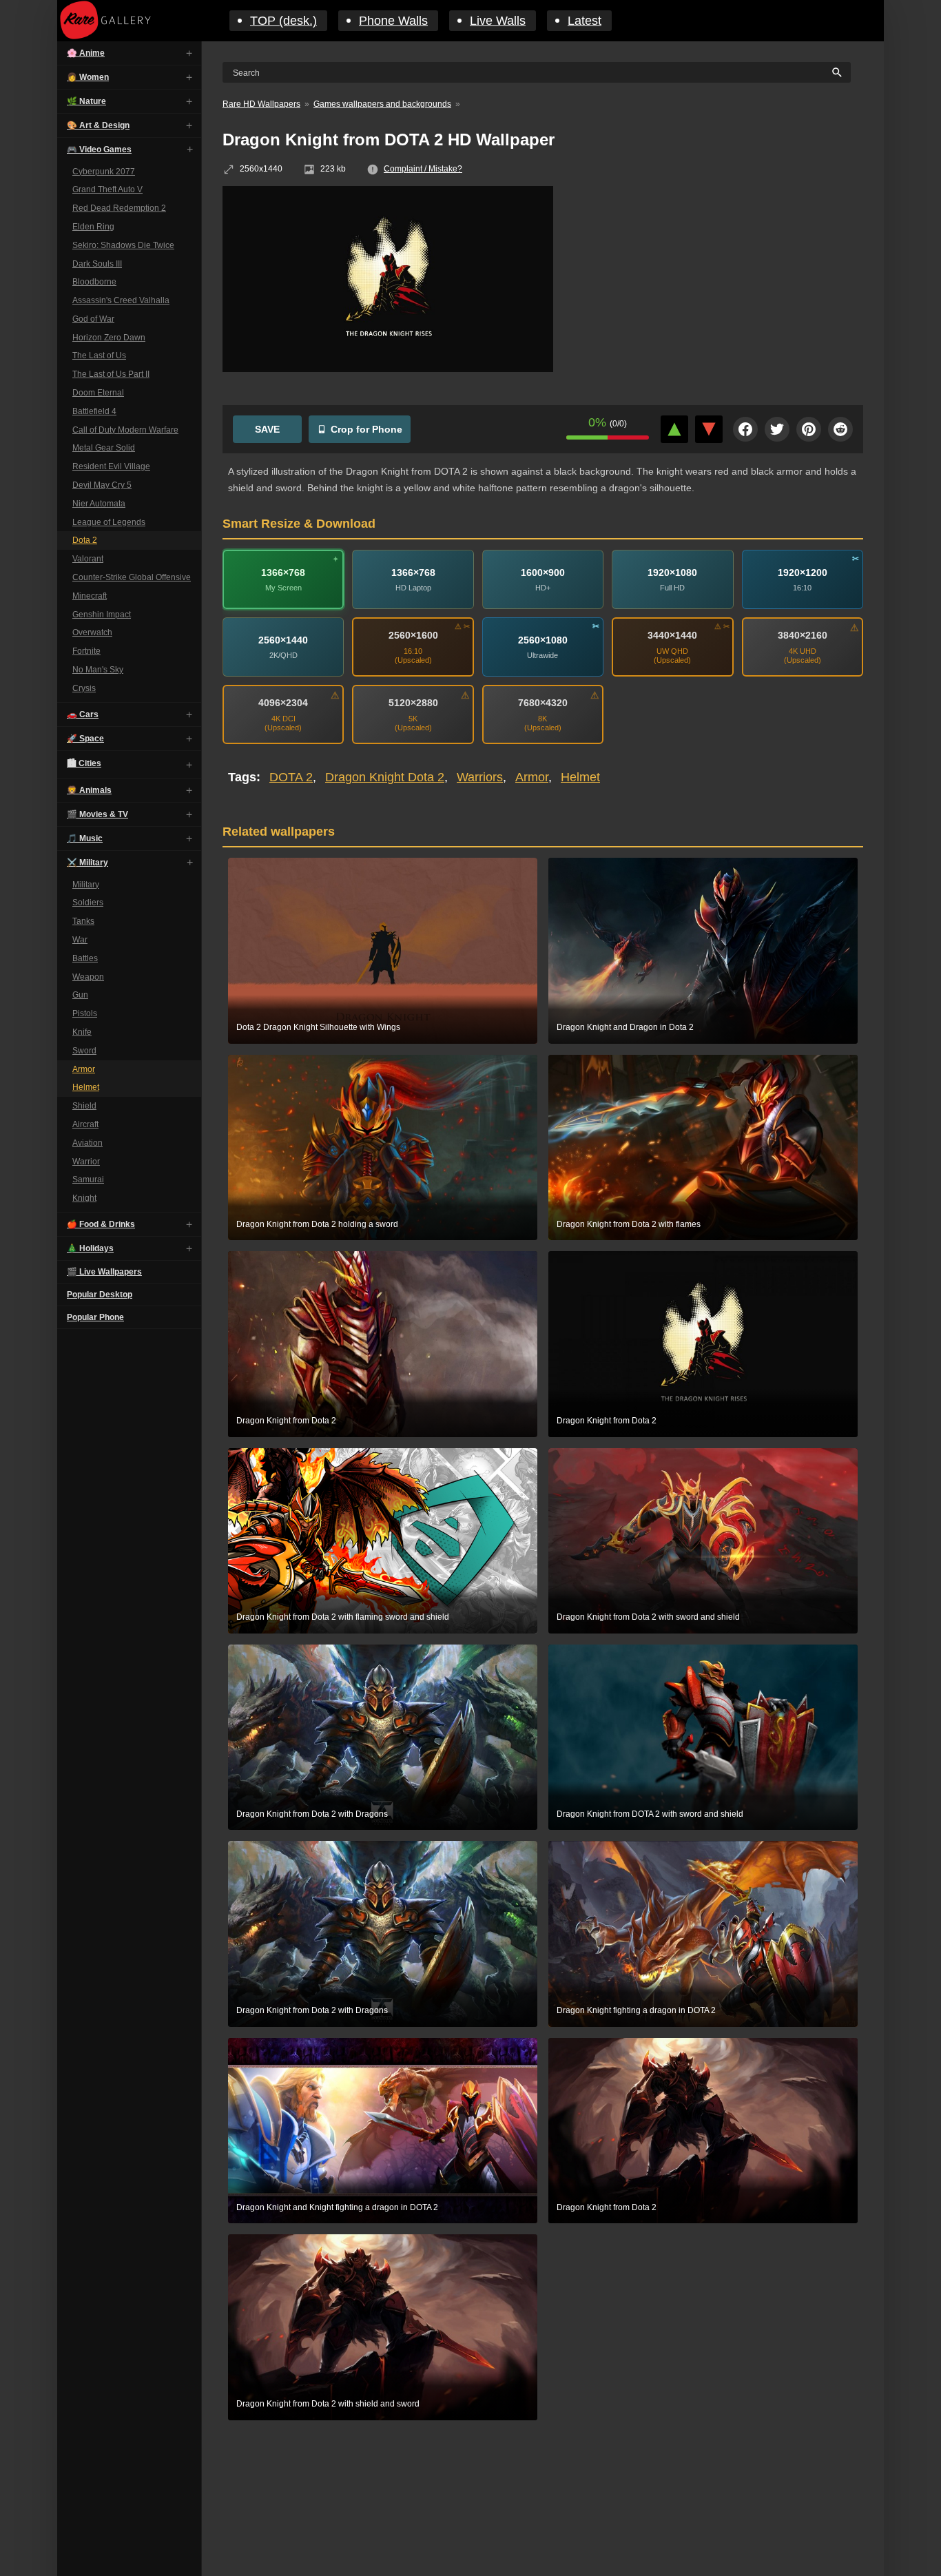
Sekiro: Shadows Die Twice (123, 245)
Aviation (87, 1143)
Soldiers (88, 903)
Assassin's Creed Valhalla (121, 301)
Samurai (88, 1180)
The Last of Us (99, 356)
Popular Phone (95, 1317)
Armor (84, 1069)
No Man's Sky (98, 670)
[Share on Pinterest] (809, 429)
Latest (585, 21)
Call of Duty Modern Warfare (125, 430)
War (80, 940)
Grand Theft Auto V (107, 190)
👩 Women (88, 77)
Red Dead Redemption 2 (119, 209)
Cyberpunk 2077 (104, 172)
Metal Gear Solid (104, 449)
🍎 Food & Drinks (101, 1224)
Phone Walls (393, 21)
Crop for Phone (366, 429)
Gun (80, 996)
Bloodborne (94, 282)
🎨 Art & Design (98, 125)
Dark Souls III (97, 264)
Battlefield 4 (94, 411)
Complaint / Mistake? (423, 169)
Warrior (86, 1162)
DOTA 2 (291, 777)
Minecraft (90, 596)
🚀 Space (85, 739)
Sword (84, 1051)
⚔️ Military (87, 863)
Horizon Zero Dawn (109, 338)
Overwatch (92, 633)
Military (86, 885)
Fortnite (86, 652)
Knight (84, 1199)
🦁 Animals (89, 790)
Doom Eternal (98, 393)
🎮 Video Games (99, 150)
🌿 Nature (86, 101)
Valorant (88, 559)
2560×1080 (543, 640)
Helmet (86, 1088)
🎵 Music (85, 838)
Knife (82, 1032)
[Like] (674, 429)
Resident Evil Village (111, 467)
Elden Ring (93, 227)
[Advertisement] (718, 286)
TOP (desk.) (283, 21)
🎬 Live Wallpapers (104, 1272)
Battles (85, 958)
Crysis (84, 688)
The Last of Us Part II (111, 375)
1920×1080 (672, 573)
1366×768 (283, 573)
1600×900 (543, 573)
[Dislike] (709, 429)
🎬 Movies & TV (97, 814)
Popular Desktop (100, 1295)
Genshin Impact (102, 615)
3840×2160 (803, 635)
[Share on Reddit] (840, 429)
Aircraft (85, 1124)
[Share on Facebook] (745, 429)
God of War (93, 319)
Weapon (88, 977)
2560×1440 (283, 640)
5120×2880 (413, 703)
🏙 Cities (84, 763)
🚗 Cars (83, 714)
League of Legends (109, 522)
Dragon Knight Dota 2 (385, 777)
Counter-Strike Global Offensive (132, 578)
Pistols (85, 1014)
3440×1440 (672, 635)
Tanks (83, 922)
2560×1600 (413, 635)
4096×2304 (283, 703)
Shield (84, 1106)
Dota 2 (85, 541)
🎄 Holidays (90, 1248)
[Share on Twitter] (777, 429)
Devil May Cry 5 (102, 486)
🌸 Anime (86, 53)
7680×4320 (543, 703)
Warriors (480, 777)
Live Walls (498, 21)
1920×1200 (803, 573)
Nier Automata (99, 504)
